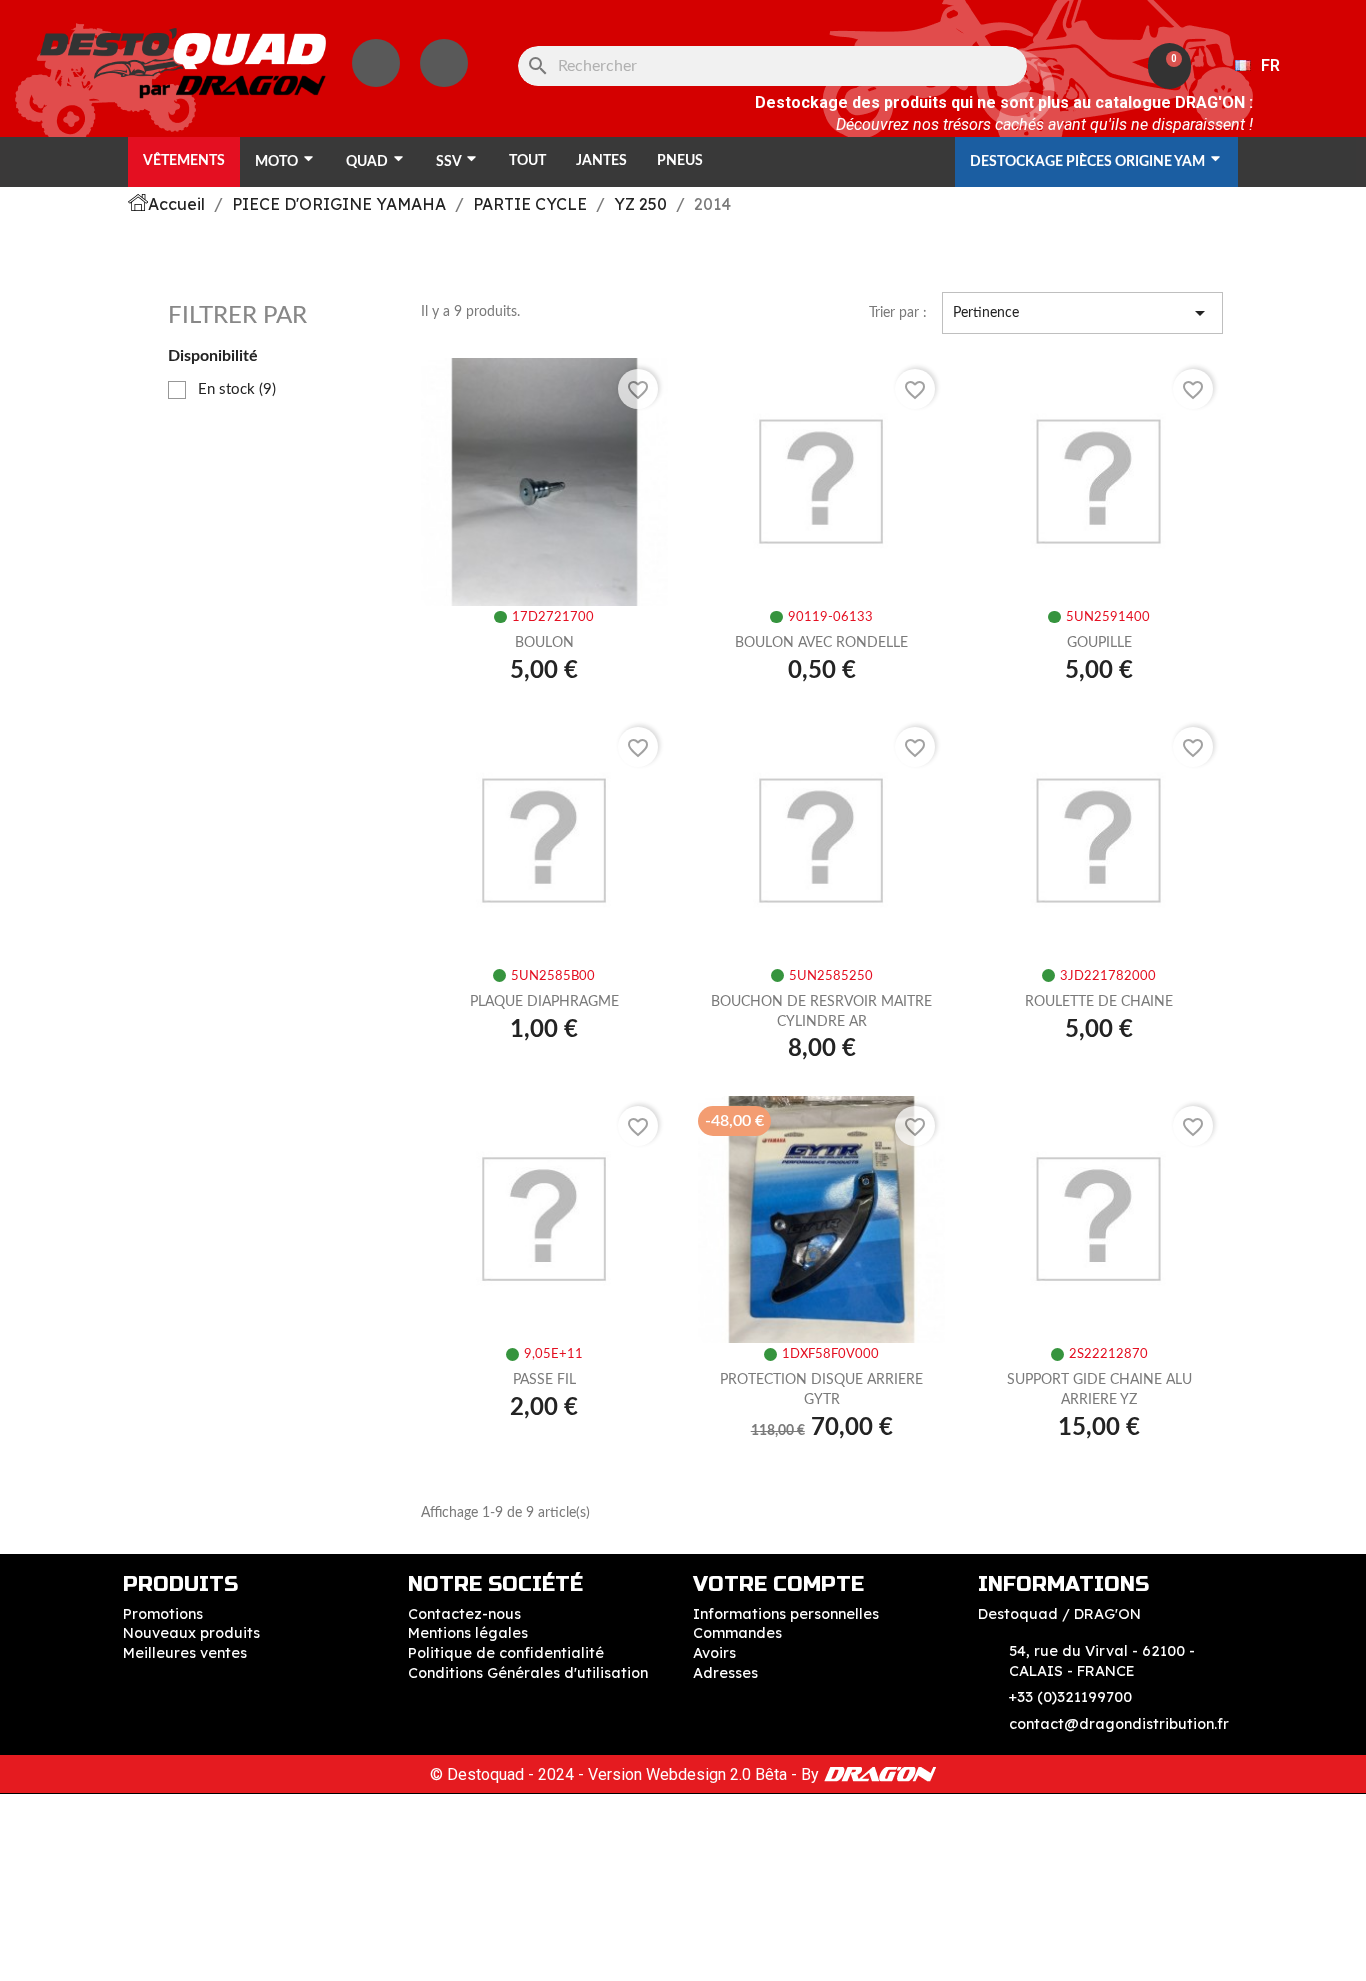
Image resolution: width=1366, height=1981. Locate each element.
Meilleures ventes (185, 1653)
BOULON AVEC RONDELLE (821, 643)
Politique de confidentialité (506, 1653)
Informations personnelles (786, 1614)
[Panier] (1169, 66)
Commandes (737, 1633)
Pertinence (1082, 313)
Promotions (163, 1614)
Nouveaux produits (191, 1633)
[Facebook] (444, 63)
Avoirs (714, 1653)
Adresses (725, 1673)
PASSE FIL (544, 1380)
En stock (237, 389)
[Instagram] (376, 63)
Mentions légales (468, 1633)
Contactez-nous (464, 1614)
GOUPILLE (1099, 643)
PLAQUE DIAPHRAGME (544, 1002)
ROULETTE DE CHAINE (1099, 1002)
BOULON (544, 643)
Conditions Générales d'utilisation (528, 1673)
